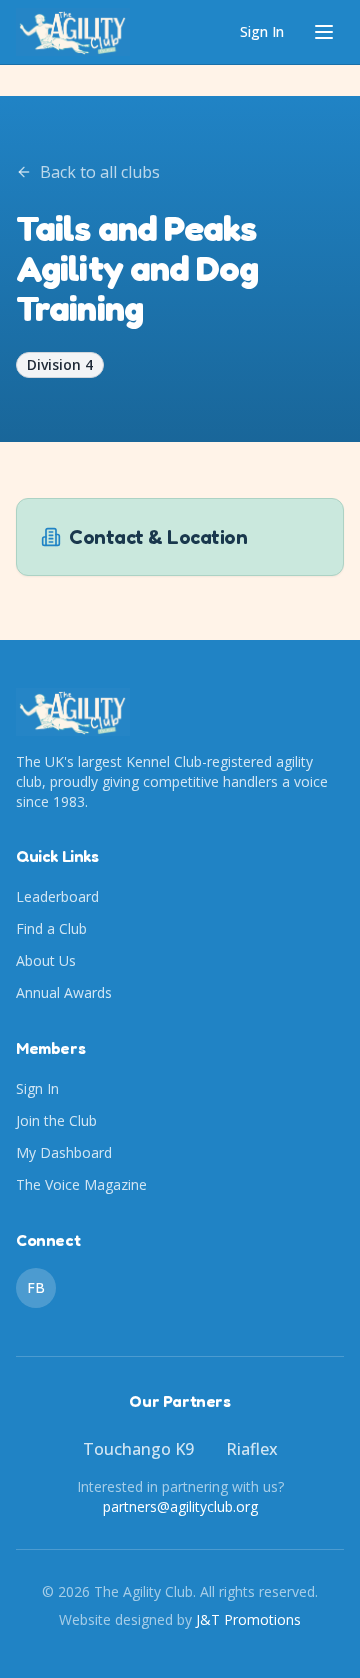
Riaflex (252, 1449)
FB (36, 1287)
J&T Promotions (248, 1619)
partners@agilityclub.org (180, 1506)
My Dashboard (64, 1152)
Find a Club (51, 928)
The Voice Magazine (81, 1184)
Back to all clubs (100, 172)
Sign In (262, 31)
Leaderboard (57, 896)
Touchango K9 (138, 1449)
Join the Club (56, 1120)
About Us (46, 960)
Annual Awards (64, 992)
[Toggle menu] (324, 32)
